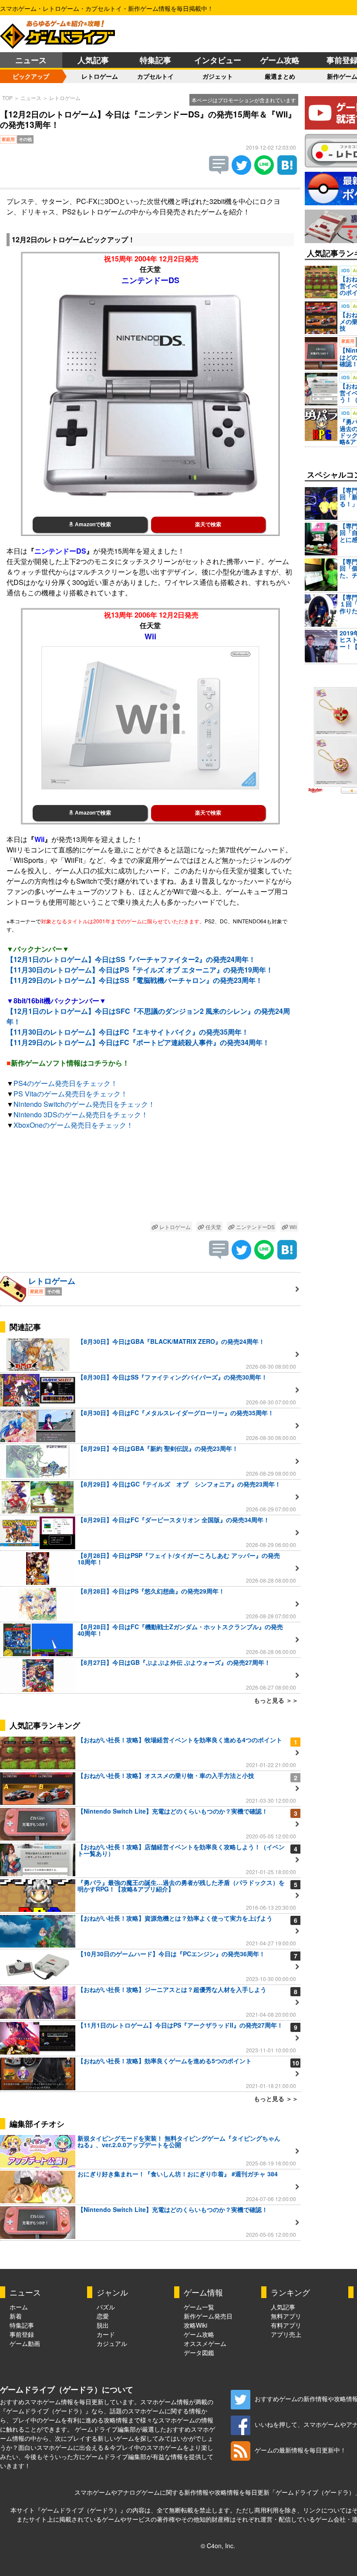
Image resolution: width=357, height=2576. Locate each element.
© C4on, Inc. (218, 2546)
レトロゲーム (100, 76)
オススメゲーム (205, 2343)
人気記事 (93, 60)
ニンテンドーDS (255, 1227)
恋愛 (103, 2316)
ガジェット (218, 76)
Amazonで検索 (92, 525)
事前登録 (22, 2334)
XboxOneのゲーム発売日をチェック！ (73, 1125)
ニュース (31, 60)
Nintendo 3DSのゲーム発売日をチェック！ (81, 1114)
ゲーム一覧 (199, 2307)
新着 (16, 2316)
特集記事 (155, 60)
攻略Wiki (195, 2325)
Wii (293, 1227)
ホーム (19, 2307)
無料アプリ (286, 2316)
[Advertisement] (150, 1178)
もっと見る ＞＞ (276, 1700)
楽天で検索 (208, 525)
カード (106, 2334)
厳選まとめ (280, 76)
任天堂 (213, 1227)
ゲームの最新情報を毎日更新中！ (300, 2450)
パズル (106, 2307)
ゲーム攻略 (280, 60)
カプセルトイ (155, 76)
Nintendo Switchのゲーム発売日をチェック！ (84, 1104)
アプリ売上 (286, 2334)
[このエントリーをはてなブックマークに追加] (287, 172)
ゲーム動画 (25, 2343)
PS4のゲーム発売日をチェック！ (66, 1083)
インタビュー (218, 60)
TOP (7, 98)
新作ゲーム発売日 (208, 2316)
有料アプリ (286, 2325)
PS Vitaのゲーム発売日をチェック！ (71, 1094)
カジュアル (112, 2343)
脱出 (103, 2325)
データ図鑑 (199, 2352)
